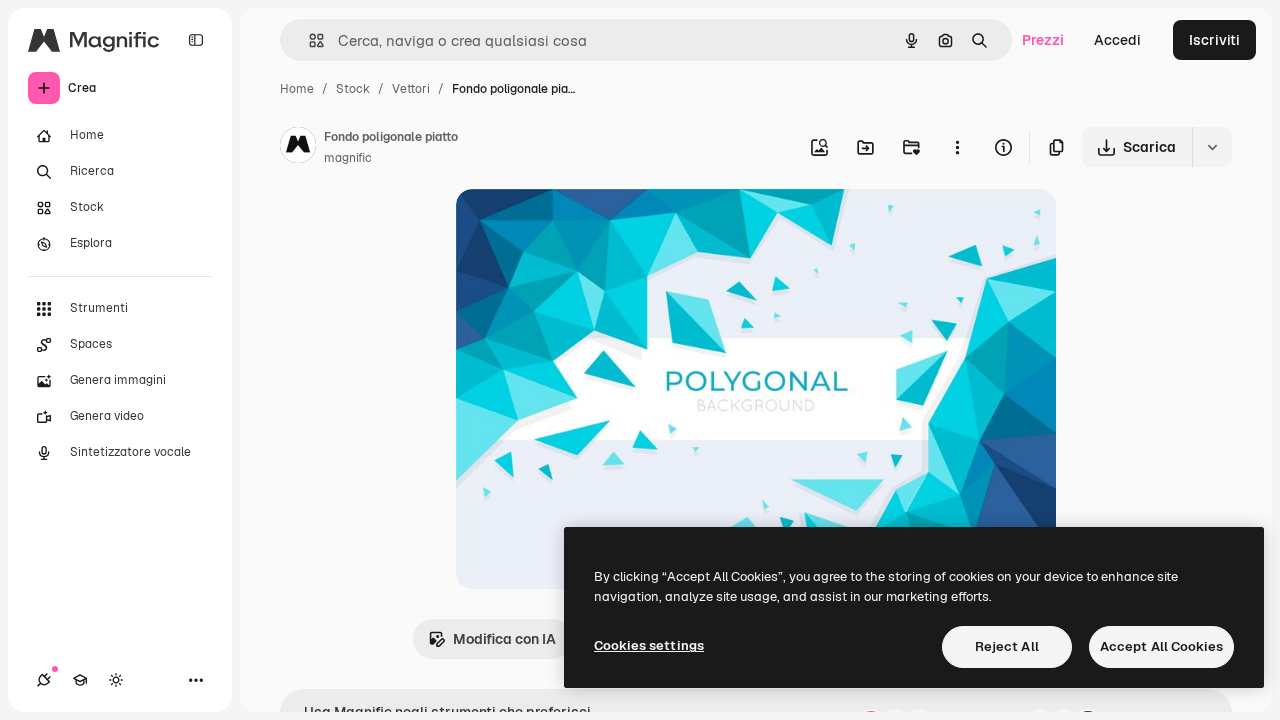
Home (297, 89)
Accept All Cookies (1161, 646)
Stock (353, 89)
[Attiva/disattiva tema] (116, 680)
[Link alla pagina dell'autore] (298, 148)
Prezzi (1043, 40)
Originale (588, 227)
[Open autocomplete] (308, 40)
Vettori (411, 89)
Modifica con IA (504, 639)
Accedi (1117, 40)
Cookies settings (649, 645)
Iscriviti (1214, 40)
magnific (348, 158)
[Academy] (80, 680)
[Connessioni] (44, 680)
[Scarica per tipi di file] (1212, 147)
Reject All (1007, 646)
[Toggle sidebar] (196, 40)
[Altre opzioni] (957, 147)
